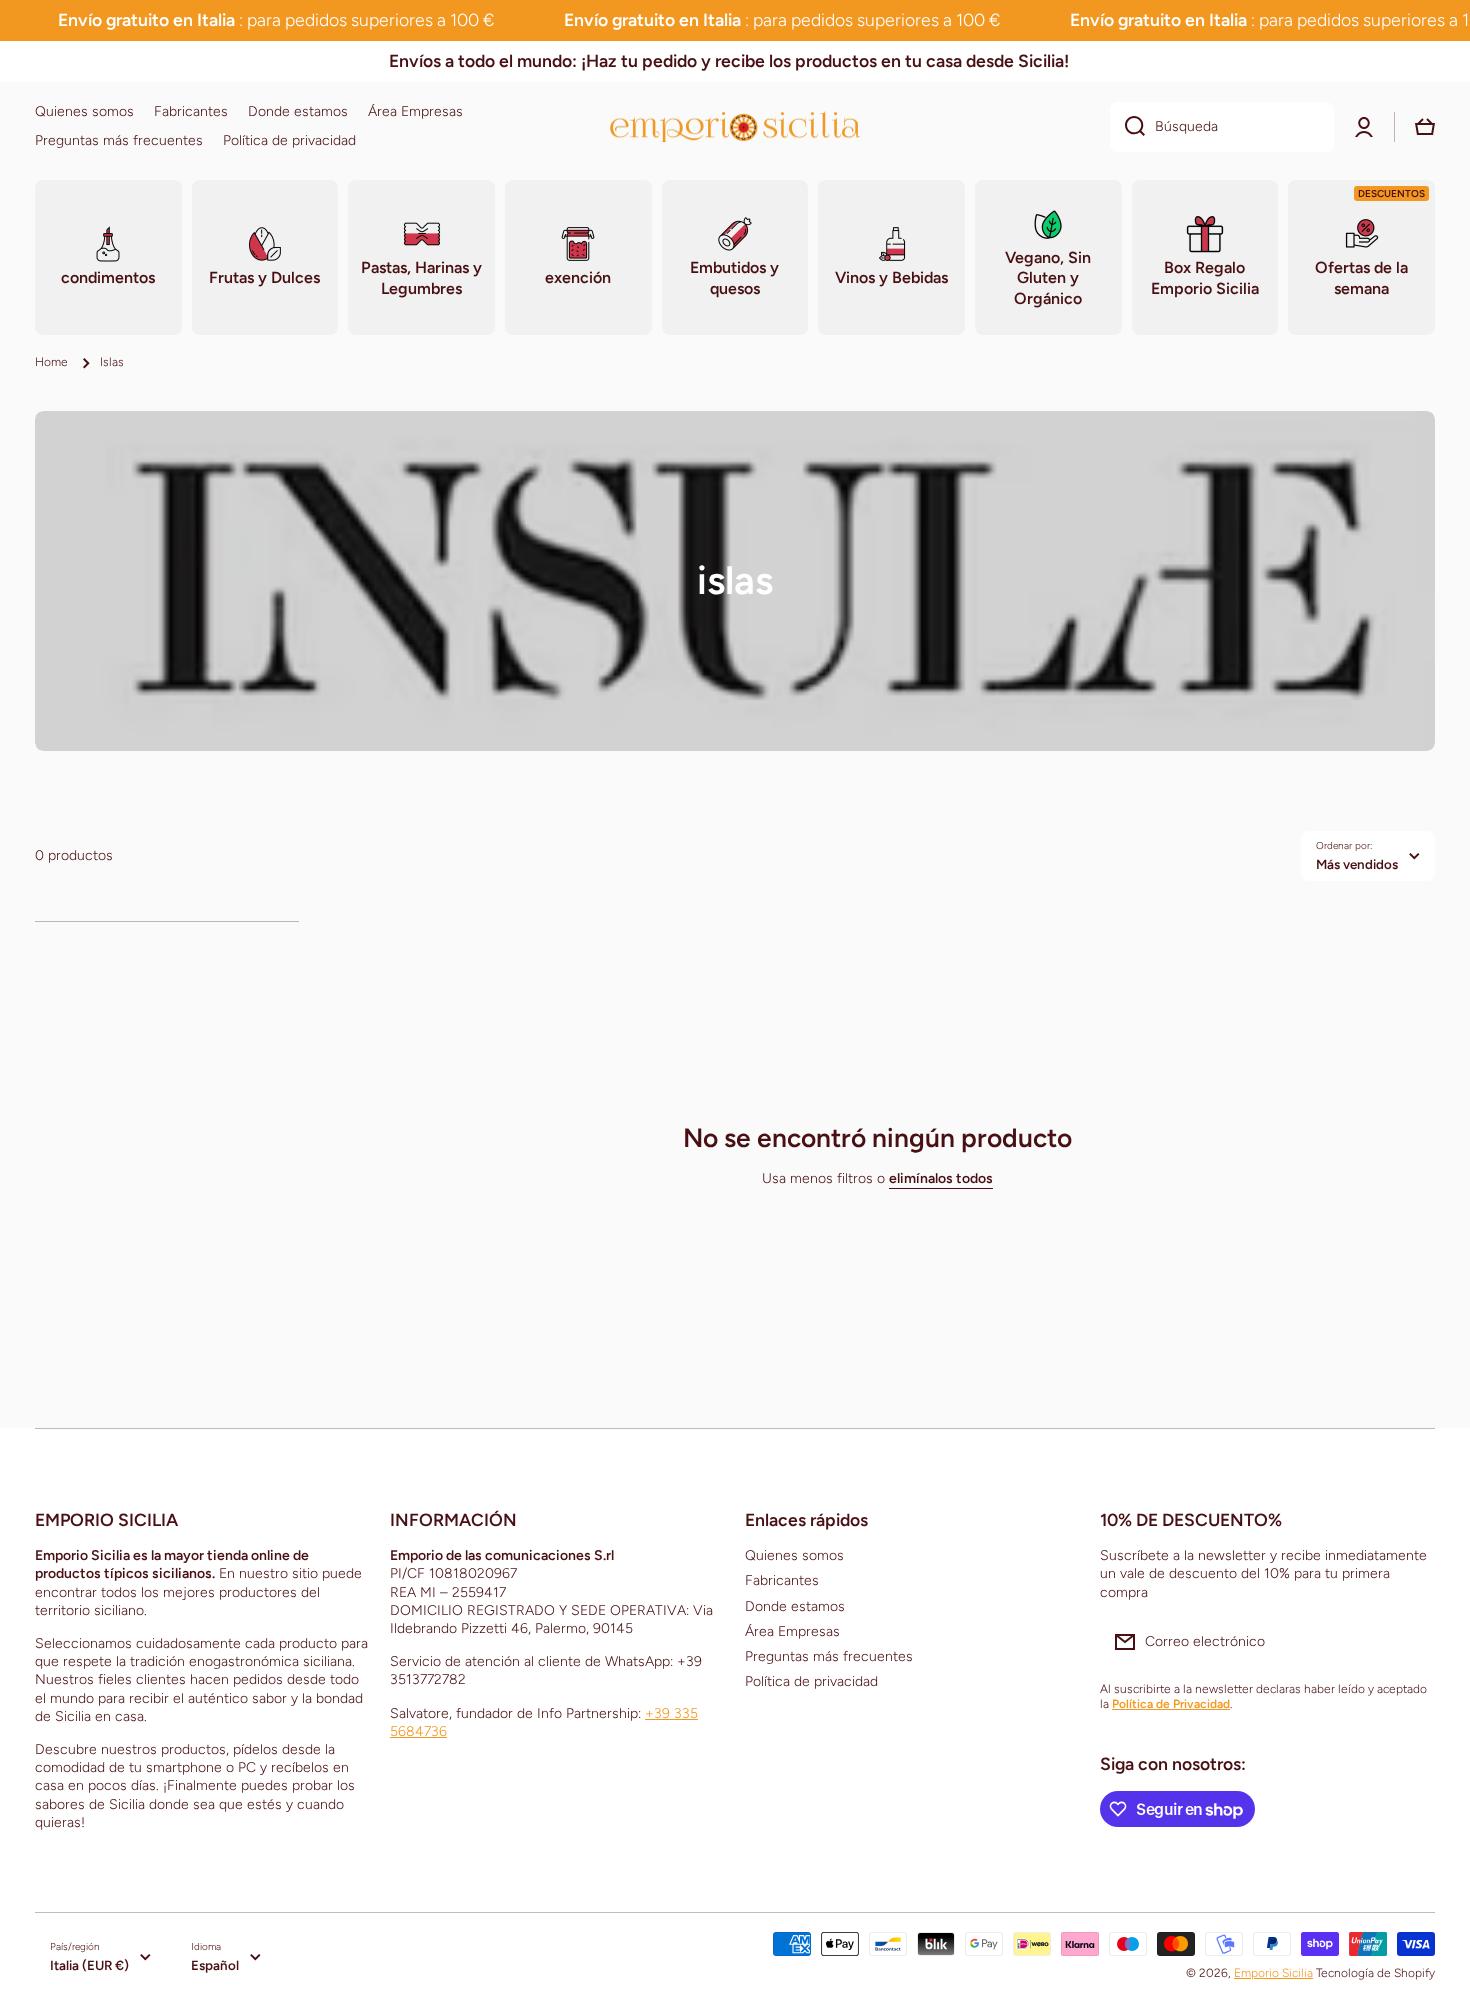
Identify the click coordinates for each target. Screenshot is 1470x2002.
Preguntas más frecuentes (829, 1656)
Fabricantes (782, 1580)
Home (51, 362)
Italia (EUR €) (89, 1965)
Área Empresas (792, 1631)
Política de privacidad (811, 1681)
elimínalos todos (941, 1178)
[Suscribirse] (1410, 1642)
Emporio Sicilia (1273, 1973)
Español (215, 1965)
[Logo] (735, 126)
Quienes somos (794, 1555)
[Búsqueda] (1127, 127)
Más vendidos (1357, 864)
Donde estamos (795, 1606)
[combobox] (1222, 127)
